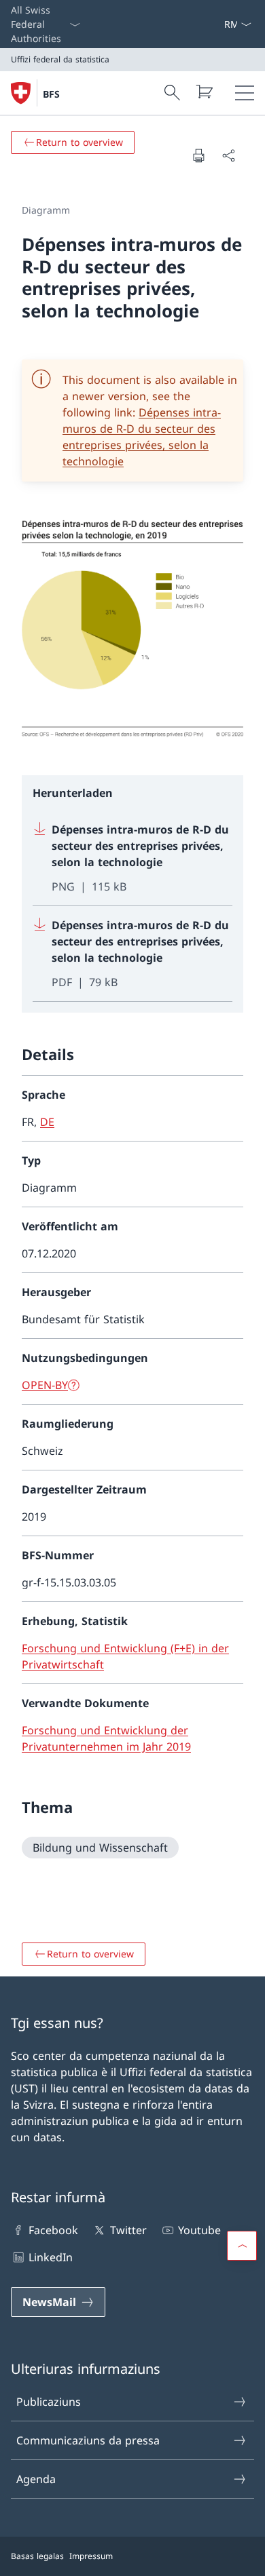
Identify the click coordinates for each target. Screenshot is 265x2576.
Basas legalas (37, 2556)
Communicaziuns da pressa (88, 2440)
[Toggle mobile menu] (245, 93)
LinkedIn (51, 2257)
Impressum (91, 2556)
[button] (242, 2246)
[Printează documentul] (198, 155)
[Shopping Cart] (204, 92)
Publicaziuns (49, 2402)
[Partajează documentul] (228, 155)
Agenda (36, 2479)
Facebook (53, 2230)
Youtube (199, 2230)
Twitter (128, 2230)
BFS (51, 94)
